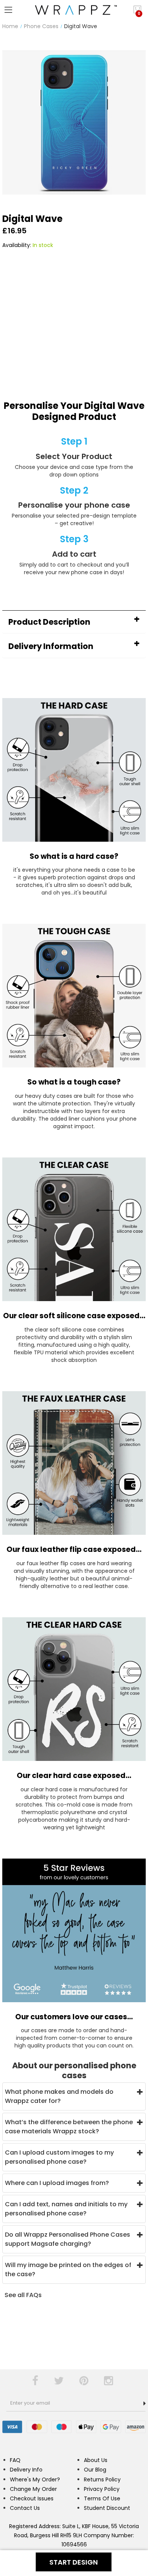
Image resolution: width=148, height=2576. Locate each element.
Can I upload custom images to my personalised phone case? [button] (59, 2157)
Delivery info (26, 2470)
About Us (96, 2460)
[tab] (74, 622)
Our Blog (95, 2470)
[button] (74, 622)
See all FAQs (23, 2295)
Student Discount (107, 2508)
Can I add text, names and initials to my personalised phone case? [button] (66, 2209)
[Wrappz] (74, 10)
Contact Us (25, 2508)
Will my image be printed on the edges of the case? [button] (68, 2270)
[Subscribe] (145, 2403)
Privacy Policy (102, 2489)
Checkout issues (32, 2498)
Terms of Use (102, 2498)
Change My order (33, 2489)
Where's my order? (35, 2479)
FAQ (15, 2460)
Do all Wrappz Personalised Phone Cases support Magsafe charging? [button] (68, 2239)
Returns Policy (102, 2479)
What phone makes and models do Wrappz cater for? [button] (59, 2096)
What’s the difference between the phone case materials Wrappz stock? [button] (69, 2127)
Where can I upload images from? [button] (57, 2183)
